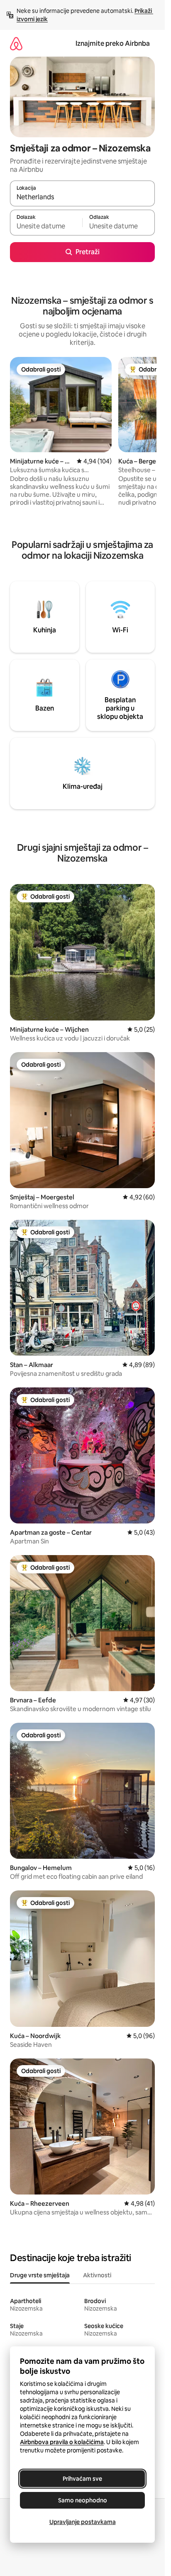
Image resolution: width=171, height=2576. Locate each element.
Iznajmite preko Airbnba (113, 43)
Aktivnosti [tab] (97, 2275)
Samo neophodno (83, 2500)
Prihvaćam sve (82, 2479)
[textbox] (46, 226)
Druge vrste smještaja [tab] (40, 2275)
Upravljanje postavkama (83, 2522)
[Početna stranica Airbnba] (16, 43)
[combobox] (82, 197)
